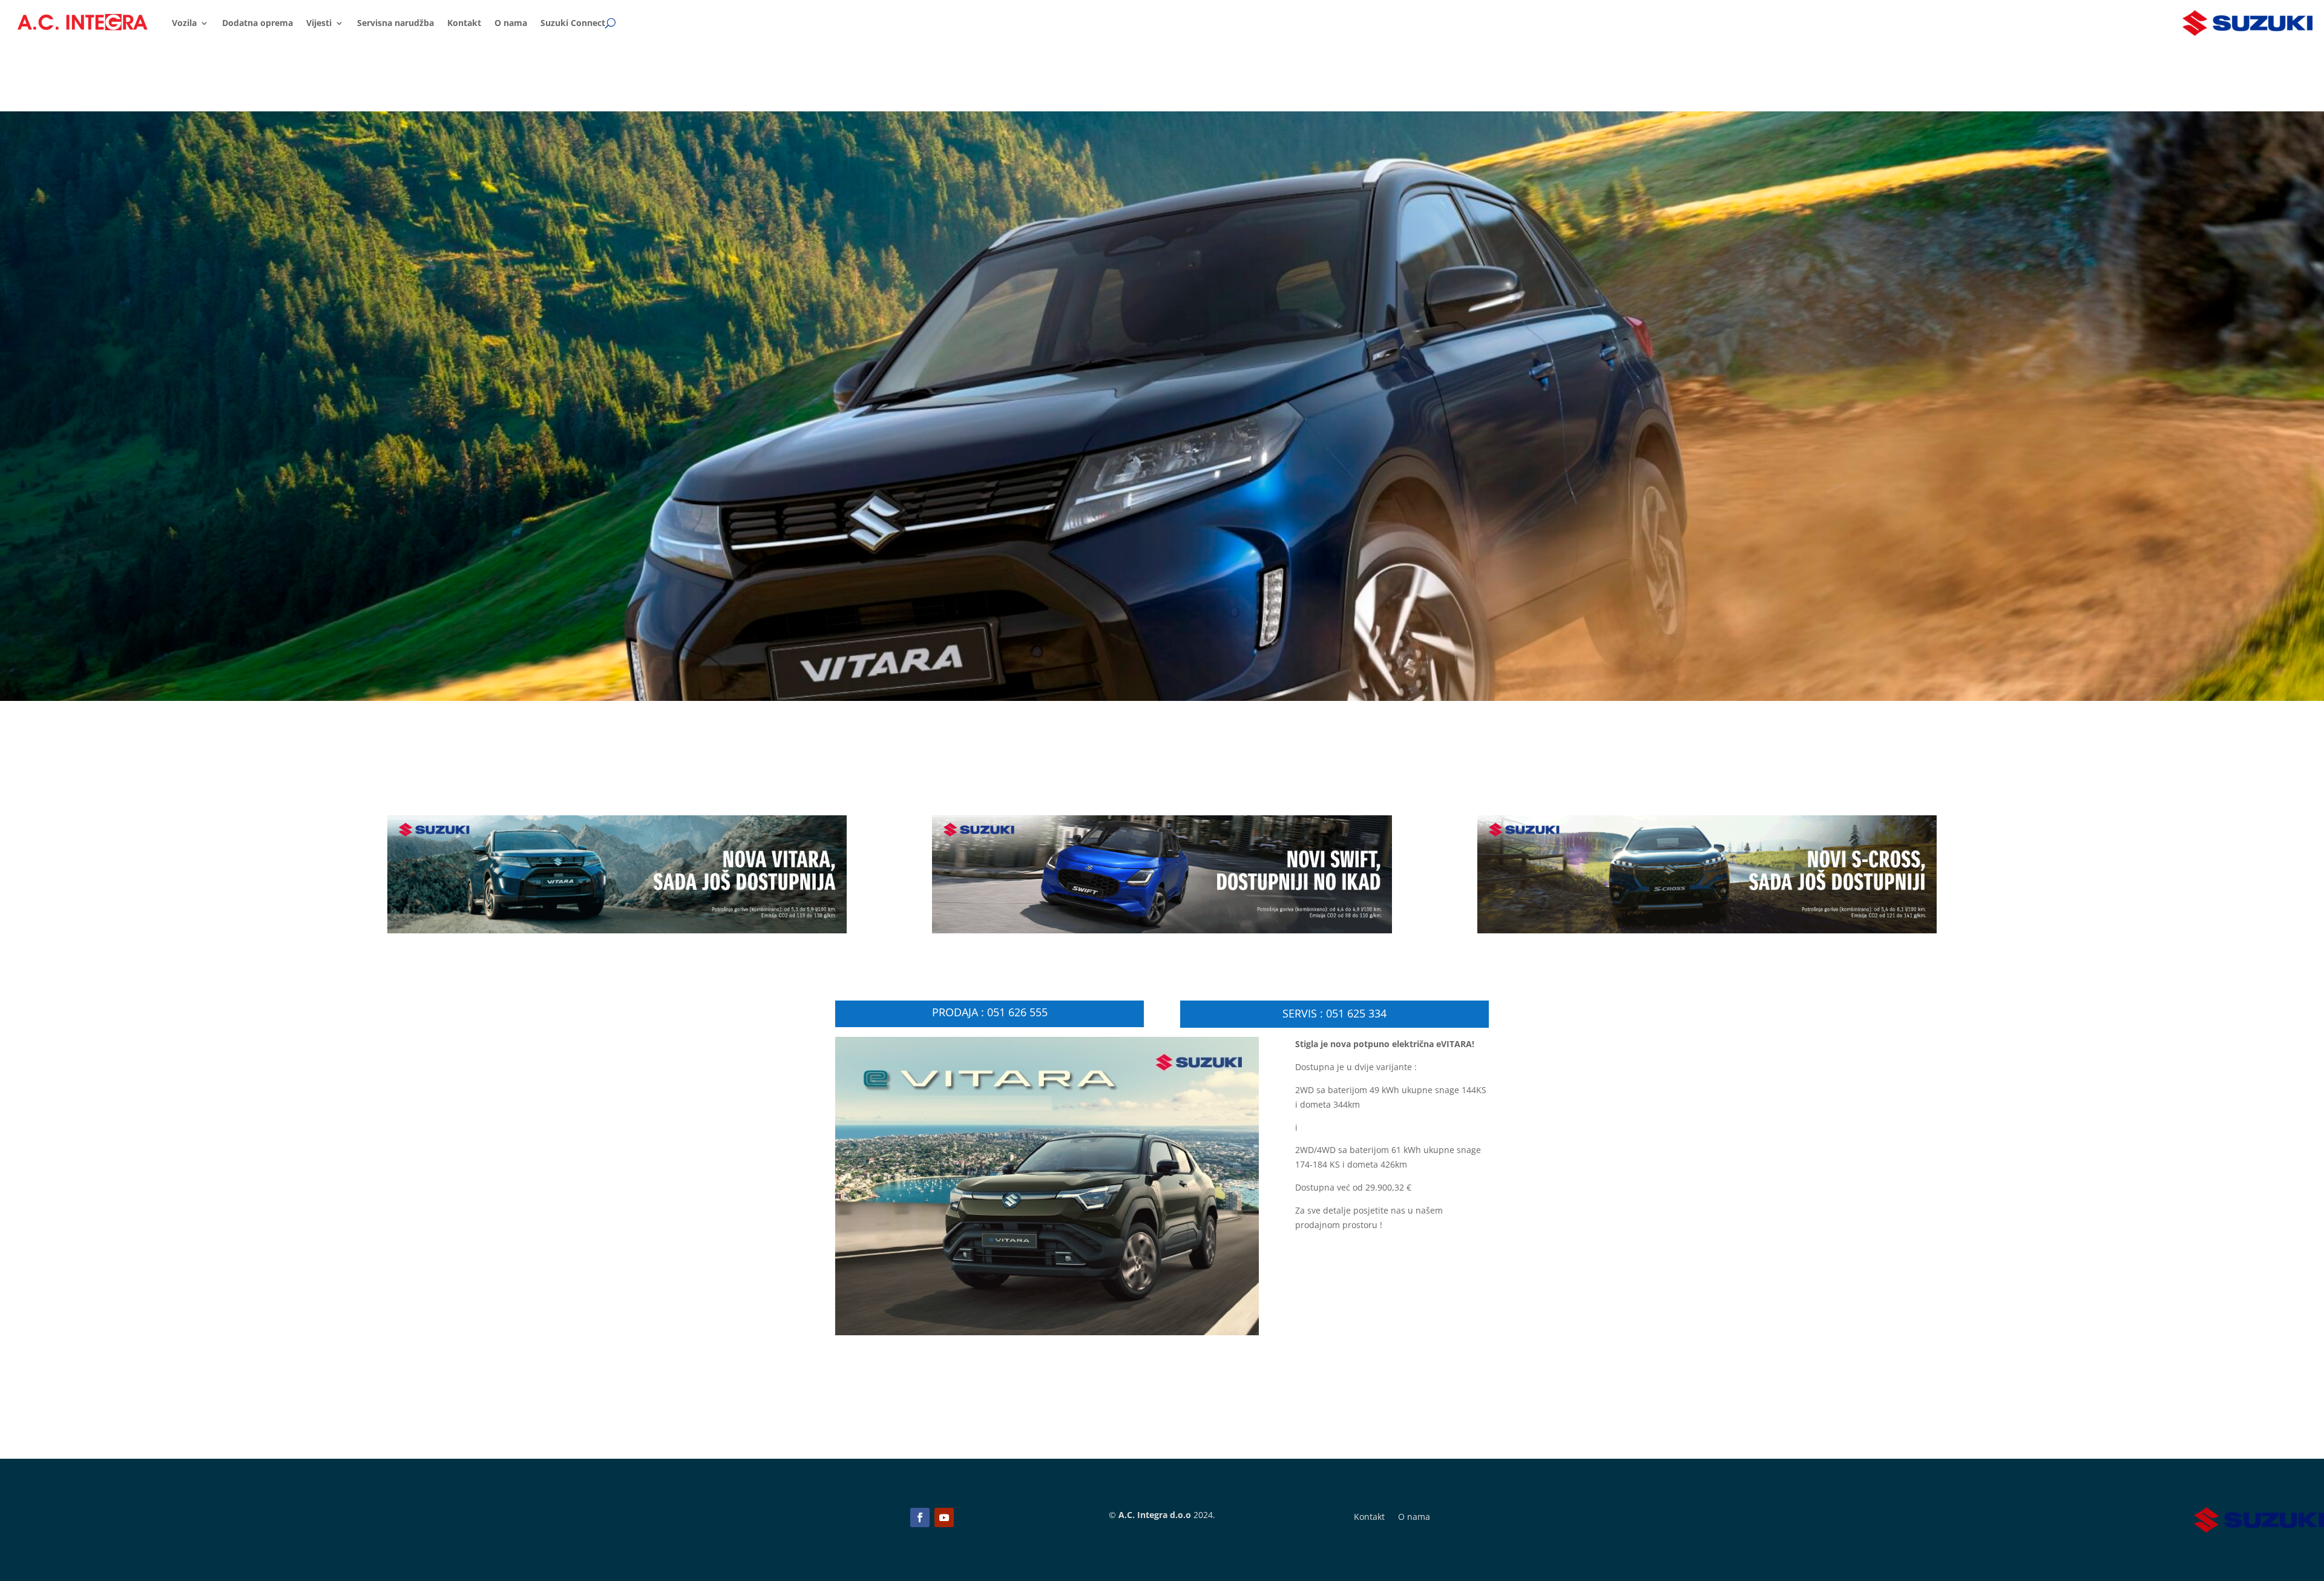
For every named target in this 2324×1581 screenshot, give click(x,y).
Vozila (184, 23)
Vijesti (319, 23)
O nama (511, 23)
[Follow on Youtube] (944, 1517)
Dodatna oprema (258, 23)
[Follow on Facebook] (920, 1517)
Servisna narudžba (396, 23)
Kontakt (464, 23)
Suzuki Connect (573, 23)
